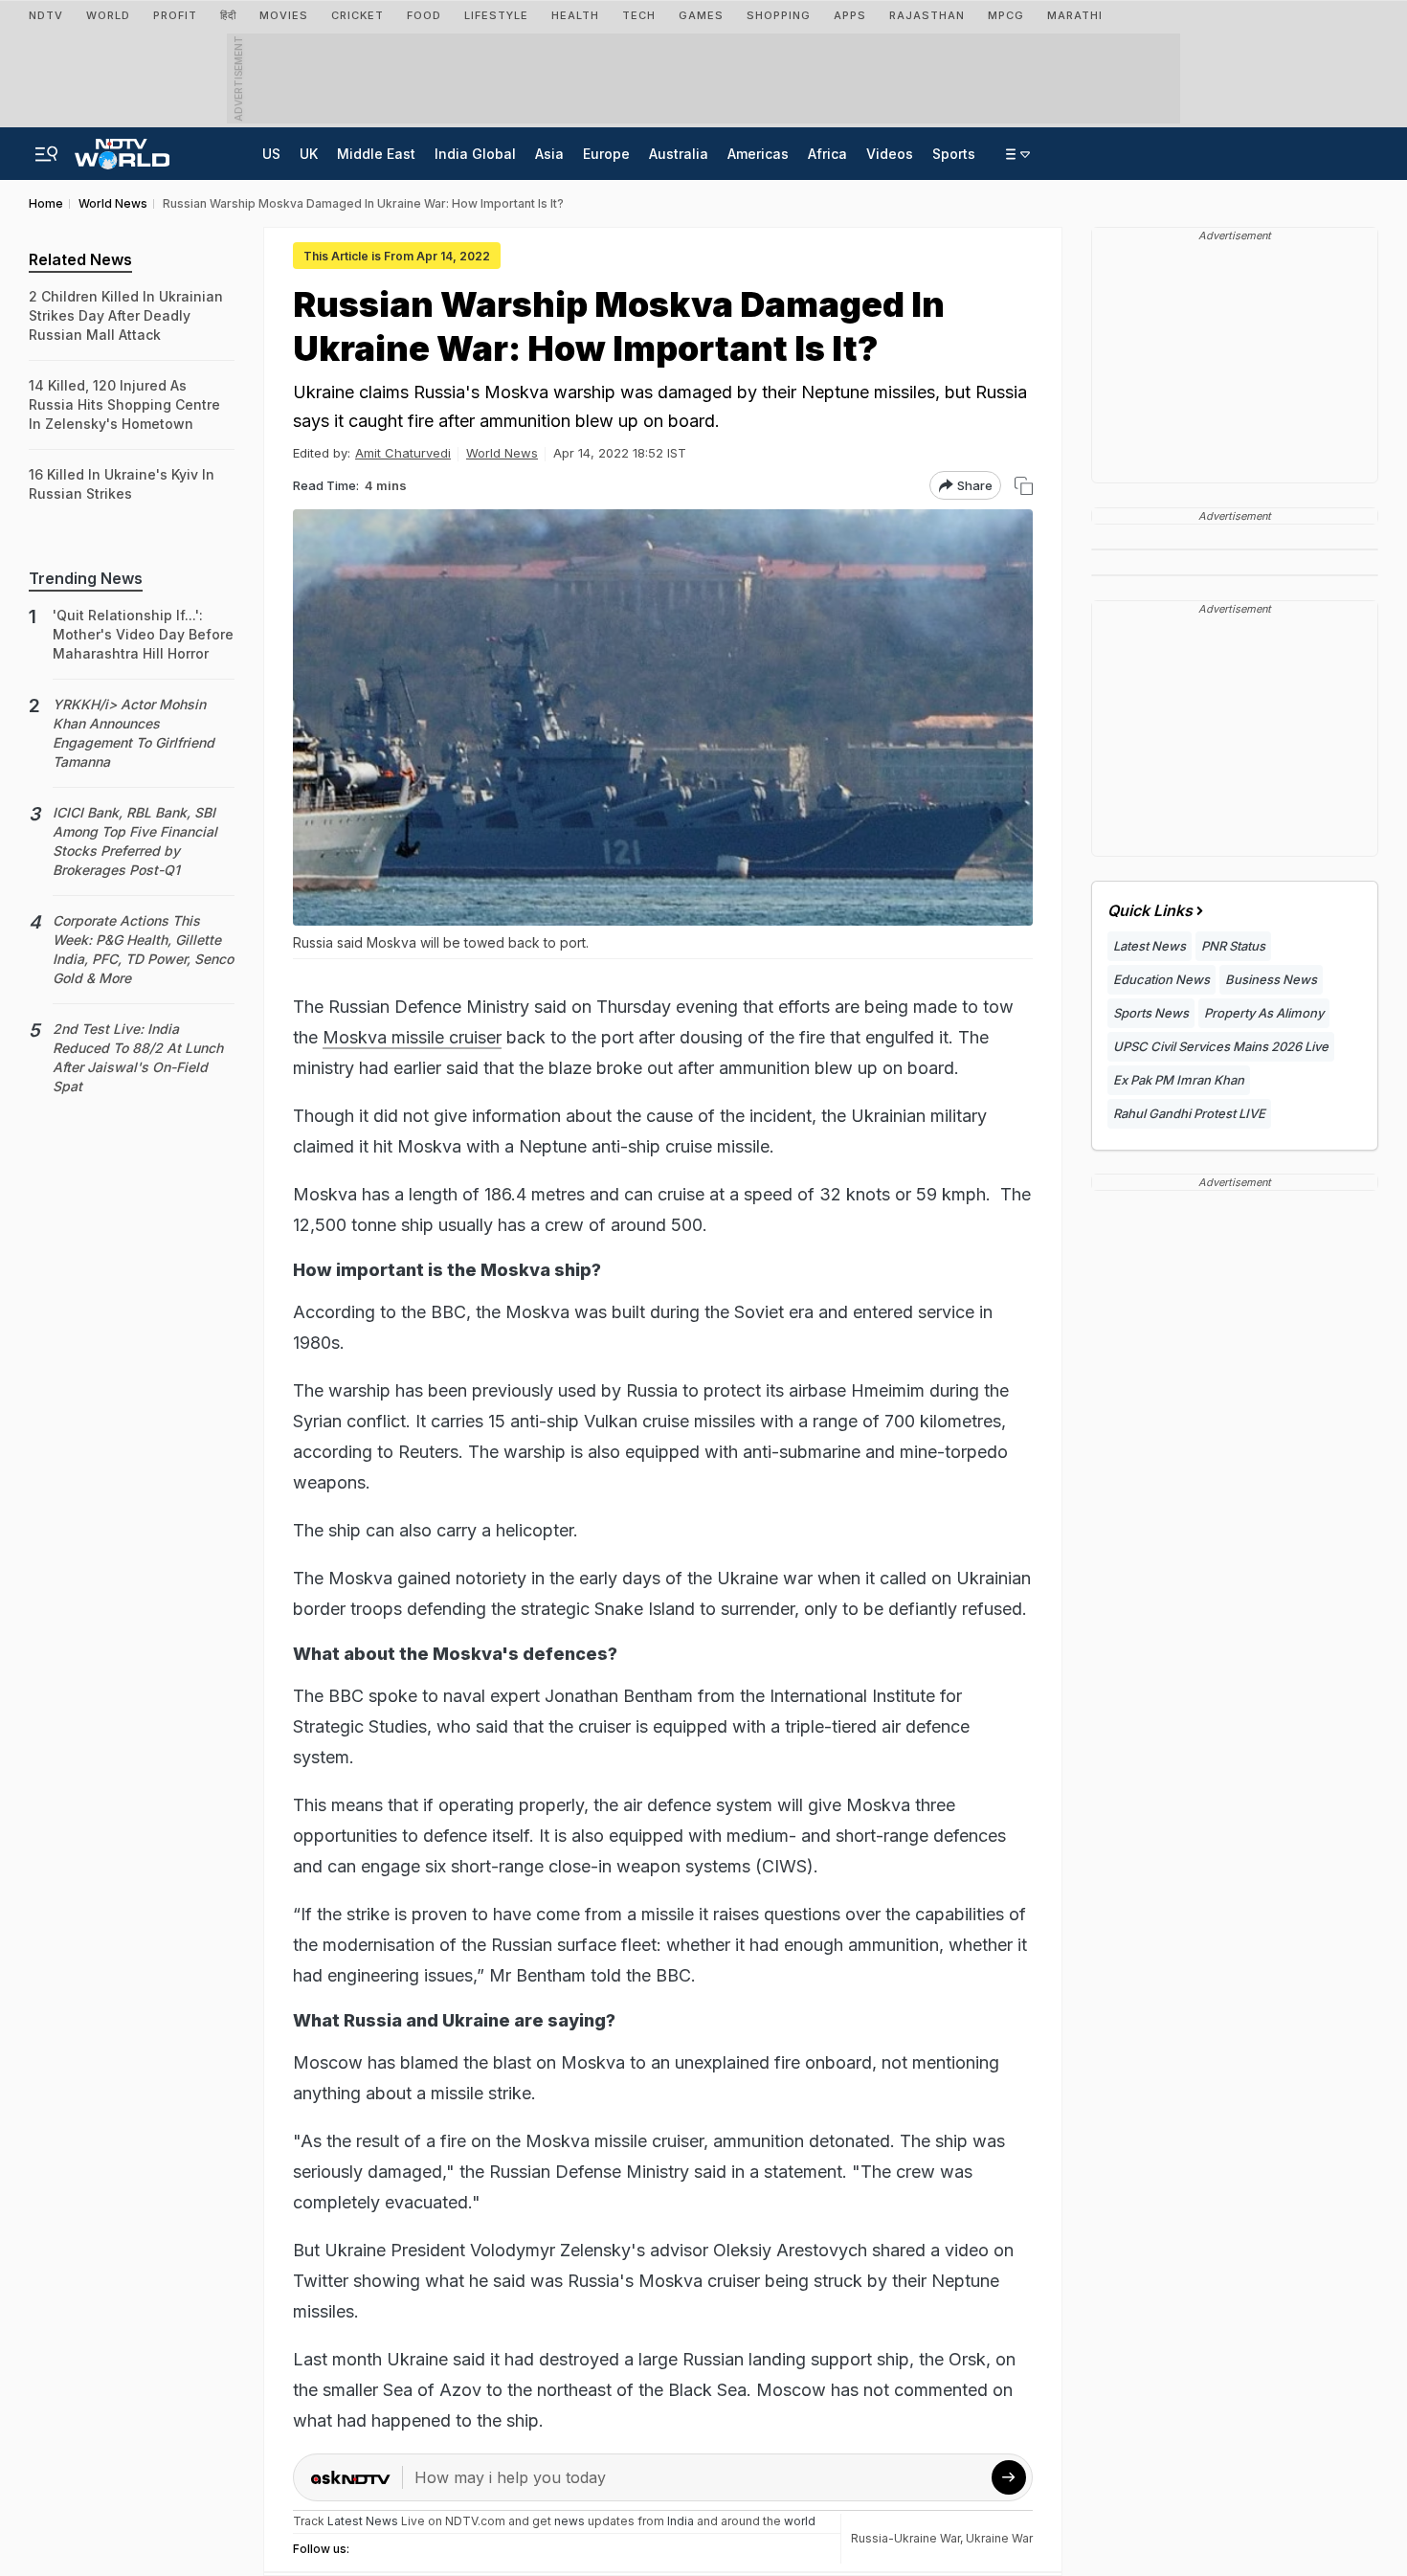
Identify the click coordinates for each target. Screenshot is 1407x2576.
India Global (475, 154)
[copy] (1024, 486)
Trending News (86, 578)
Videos (890, 154)
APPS (850, 15)
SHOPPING (779, 15)
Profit (175, 15)
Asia (549, 154)
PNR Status (1233, 946)
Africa (827, 154)
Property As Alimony (1264, 1013)
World (108, 15)
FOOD (424, 15)
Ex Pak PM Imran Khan (1179, 1080)
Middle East (376, 154)
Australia (679, 154)
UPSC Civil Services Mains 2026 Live (1221, 1046)
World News (502, 453)
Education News (1161, 979)
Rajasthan (927, 15)
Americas (758, 154)
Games (701, 15)
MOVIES (284, 15)
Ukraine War (999, 2538)
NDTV (46, 15)
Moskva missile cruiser (412, 1037)
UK (309, 154)
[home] (122, 148)
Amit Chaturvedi (403, 453)
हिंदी (228, 15)
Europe (606, 154)
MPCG (1006, 15)
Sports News (1151, 1013)
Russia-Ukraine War (905, 2538)
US (271, 154)
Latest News (1150, 946)
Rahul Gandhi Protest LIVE (1189, 1113)
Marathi (1075, 15)
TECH (639, 15)
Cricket (357, 15)
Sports (954, 154)
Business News (1271, 979)
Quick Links (1150, 910)
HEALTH (575, 15)
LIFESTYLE (496, 15)
